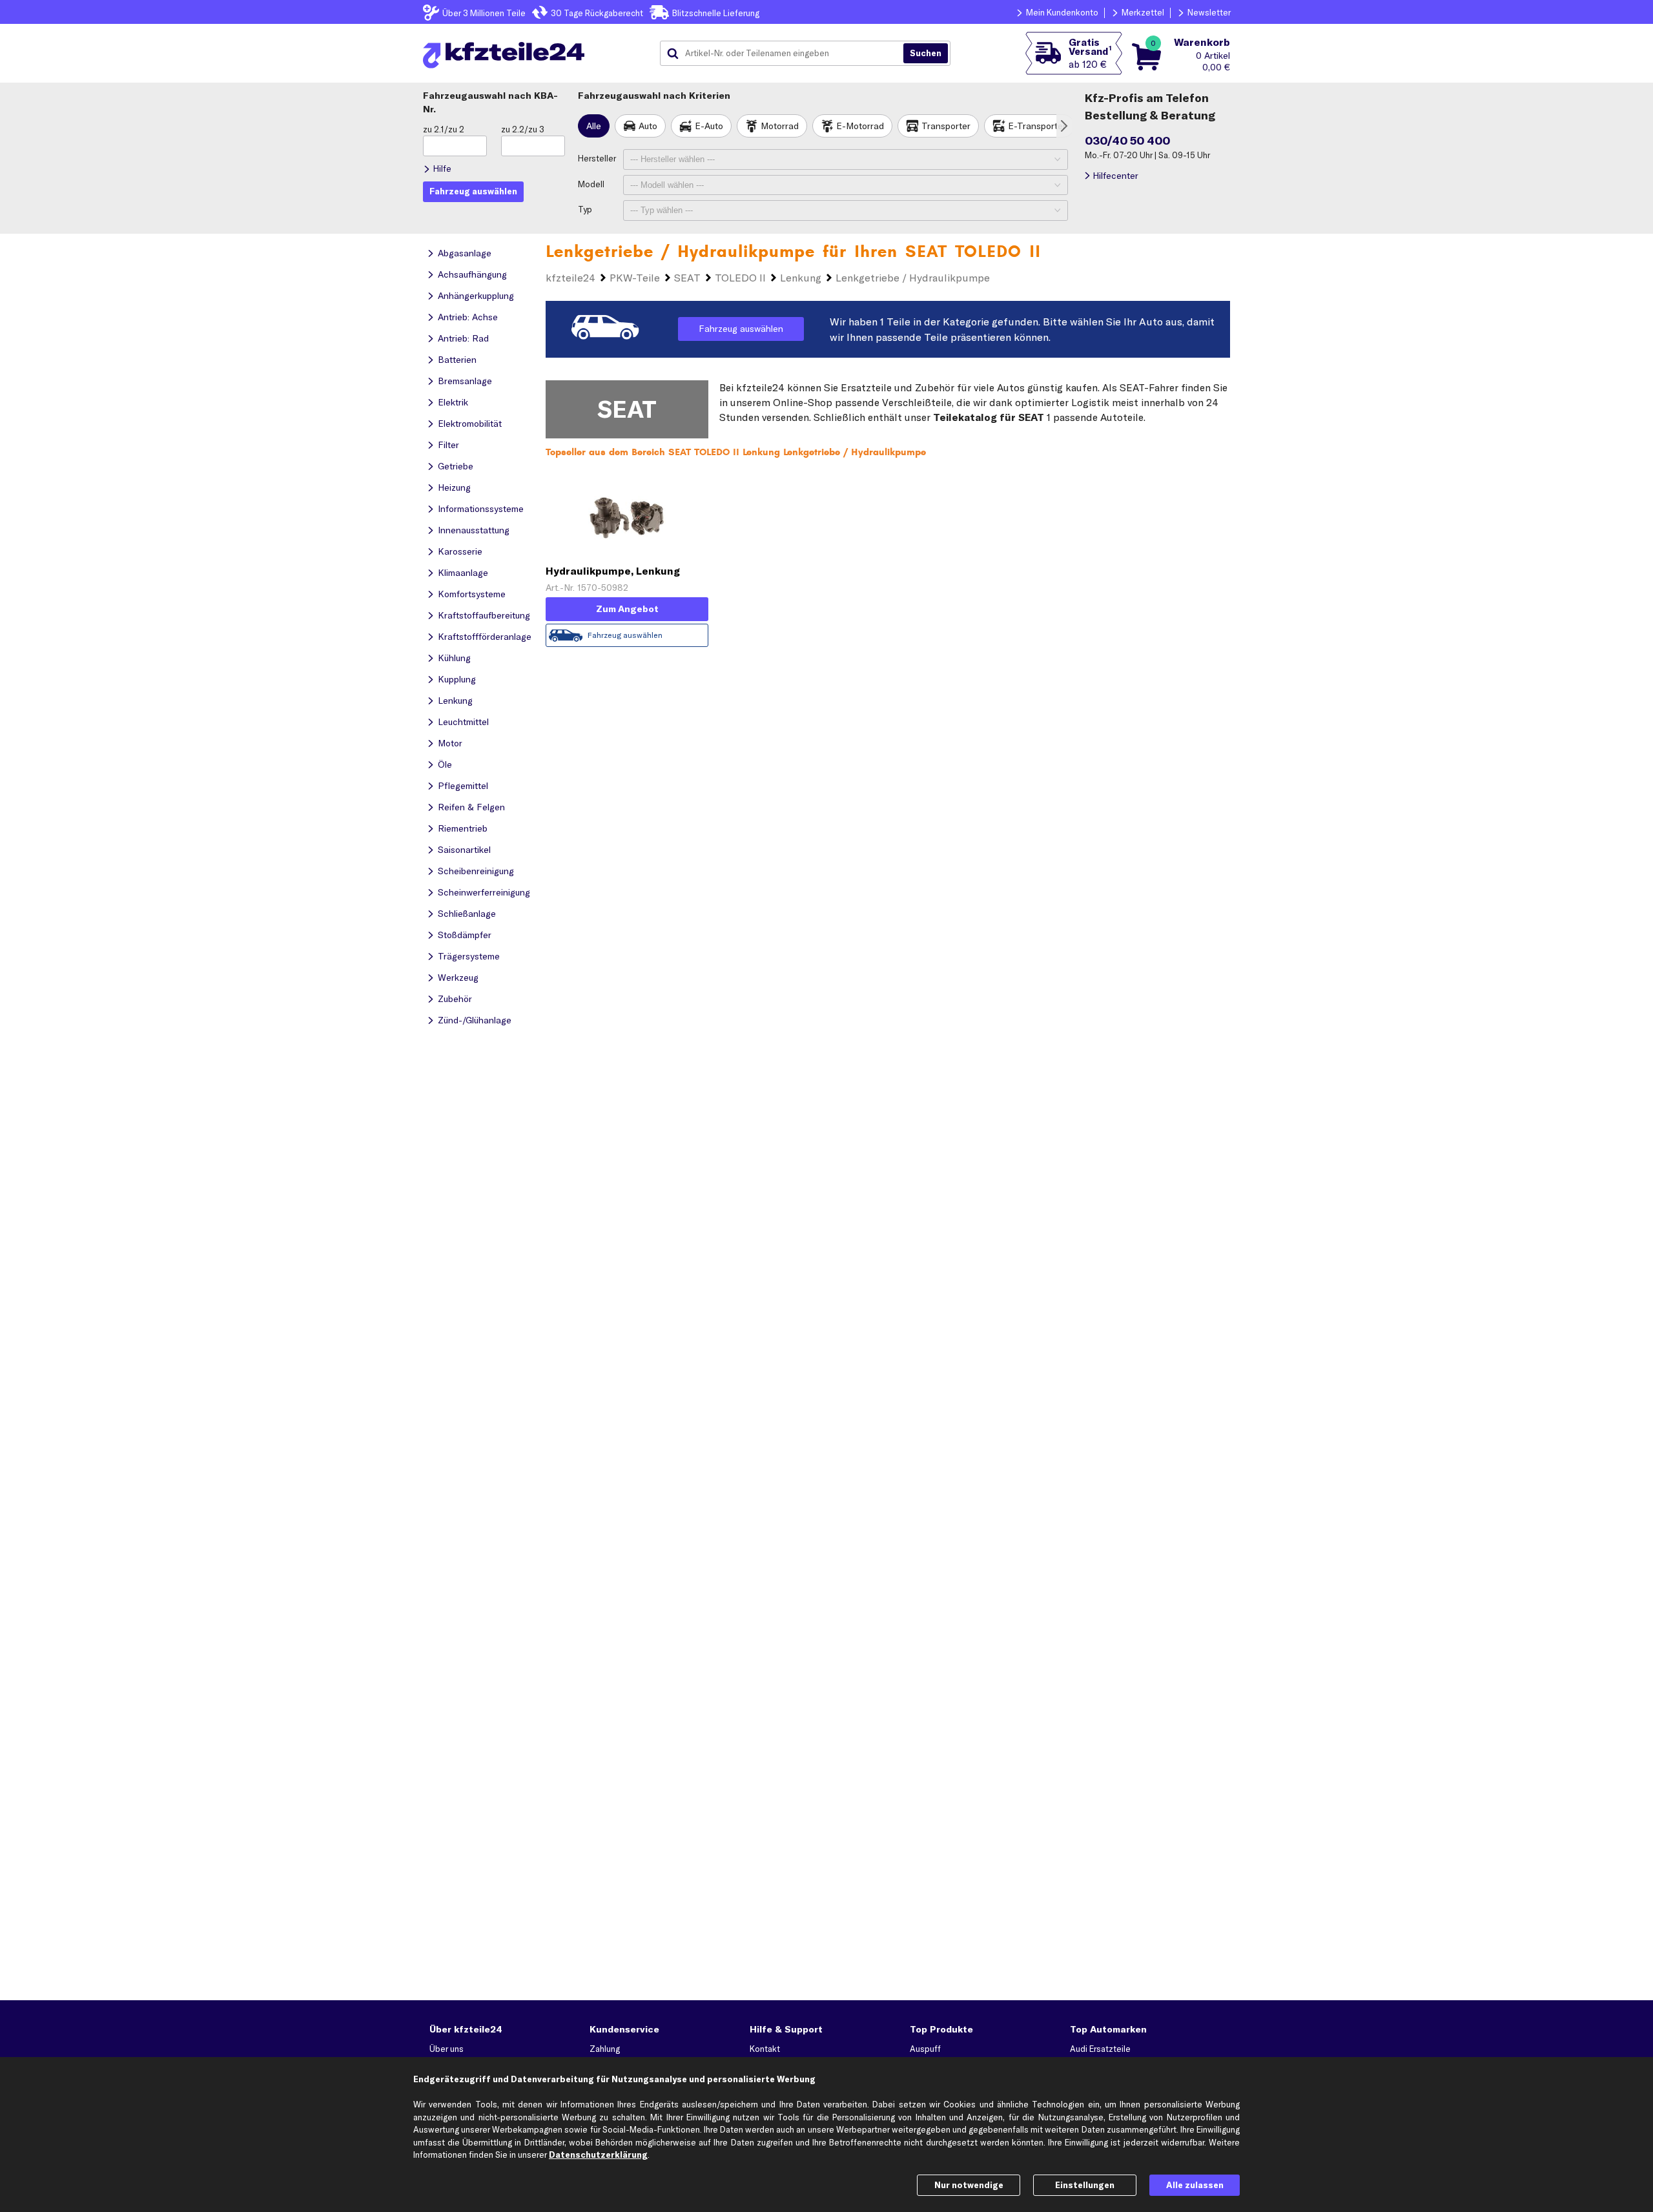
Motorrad (780, 126)
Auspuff (925, 2049)
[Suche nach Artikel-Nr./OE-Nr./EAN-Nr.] (926, 54)
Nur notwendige (969, 2185)
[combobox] (786, 54)
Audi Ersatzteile (1100, 2049)
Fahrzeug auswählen (741, 329)
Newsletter (1209, 12)
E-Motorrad (860, 126)
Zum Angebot (627, 609)
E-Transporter (1037, 126)
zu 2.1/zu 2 (444, 129)
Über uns (447, 2049)
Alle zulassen (1195, 2185)
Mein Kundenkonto (1062, 12)
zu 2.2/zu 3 (523, 129)
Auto (648, 126)
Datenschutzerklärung (598, 2155)
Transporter (946, 126)
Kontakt (765, 2049)
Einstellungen (1085, 2185)
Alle (594, 126)
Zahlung (605, 2049)
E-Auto (709, 126)
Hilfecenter (1115, 176)
